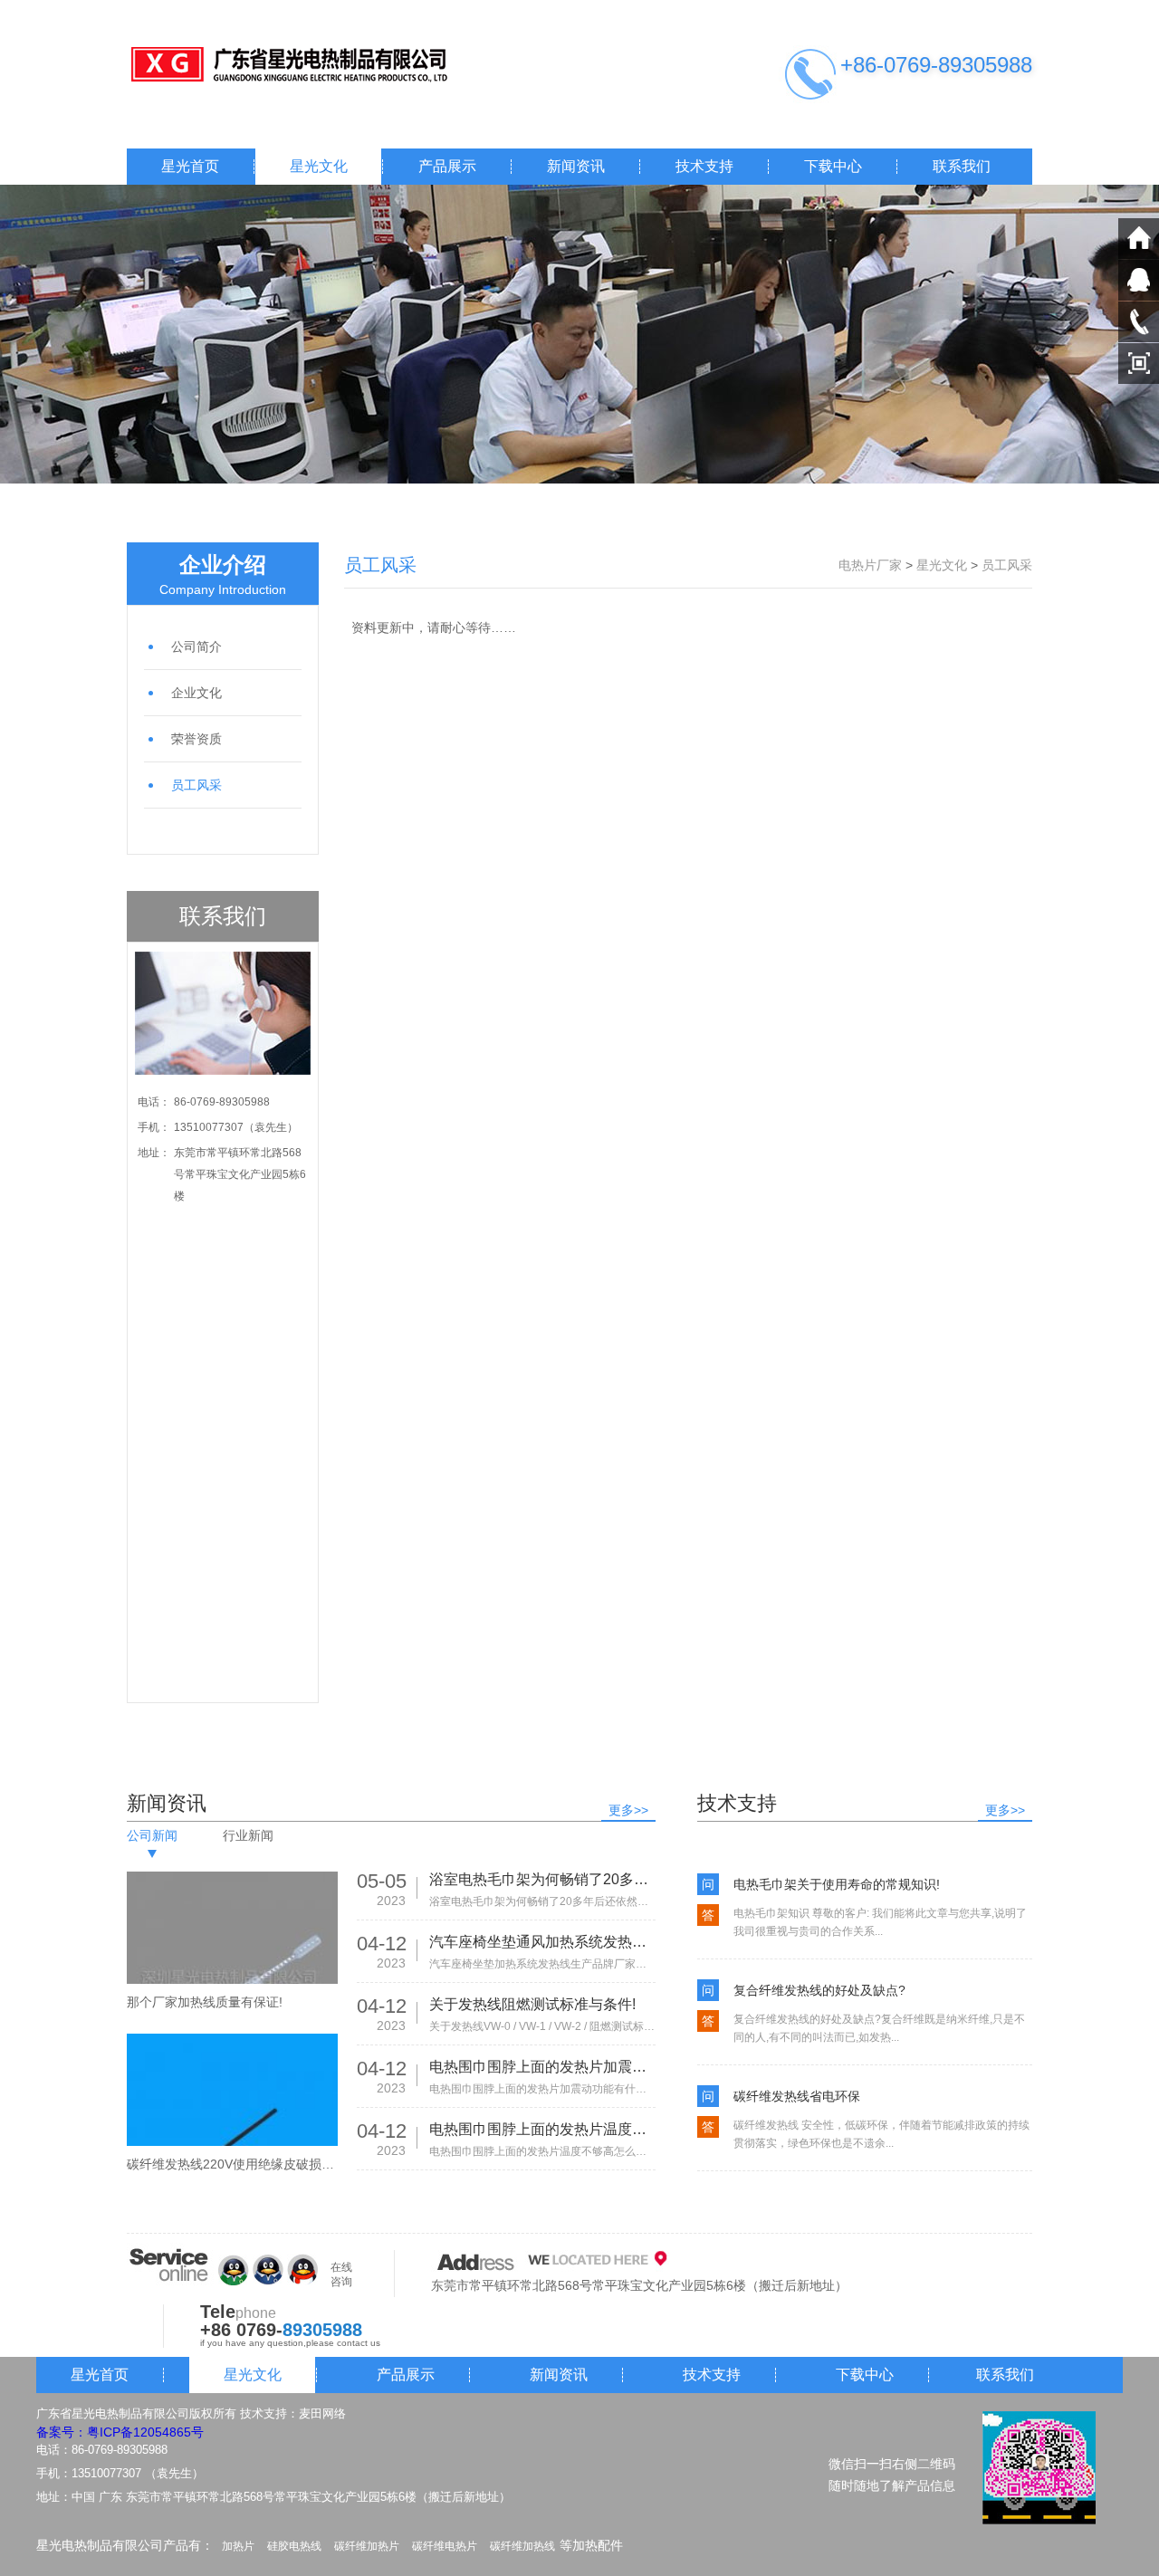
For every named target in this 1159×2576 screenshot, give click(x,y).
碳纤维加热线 (522, 2546)
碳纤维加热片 (367, 2546)
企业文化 (196, 693)
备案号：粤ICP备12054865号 (120, 2432)
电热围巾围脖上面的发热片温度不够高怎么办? (542, 2129)
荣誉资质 (196, 739)
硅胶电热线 (294, 2546)
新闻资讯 (576, 166)
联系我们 (962, 166)
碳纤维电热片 (445, 2546)
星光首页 (190, 166)
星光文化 (319, 166)
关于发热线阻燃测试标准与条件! (532, 2004)
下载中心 (833, 166)
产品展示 (447, 166)
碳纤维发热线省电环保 (797, 2096)
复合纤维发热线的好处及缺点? (819, 1990)
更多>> (628, 1810)
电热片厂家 (870, 565)
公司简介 (196, 646)
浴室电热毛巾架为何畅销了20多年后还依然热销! (542, 1879)
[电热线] (308, 66)
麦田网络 (322, 2413)
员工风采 (196, 785)
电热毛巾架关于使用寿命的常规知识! (837, 1884)
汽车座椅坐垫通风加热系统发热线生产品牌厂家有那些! (542, 1942)
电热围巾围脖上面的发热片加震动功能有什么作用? (542, 2067)
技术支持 (704, 166)
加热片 (238, 2546)
